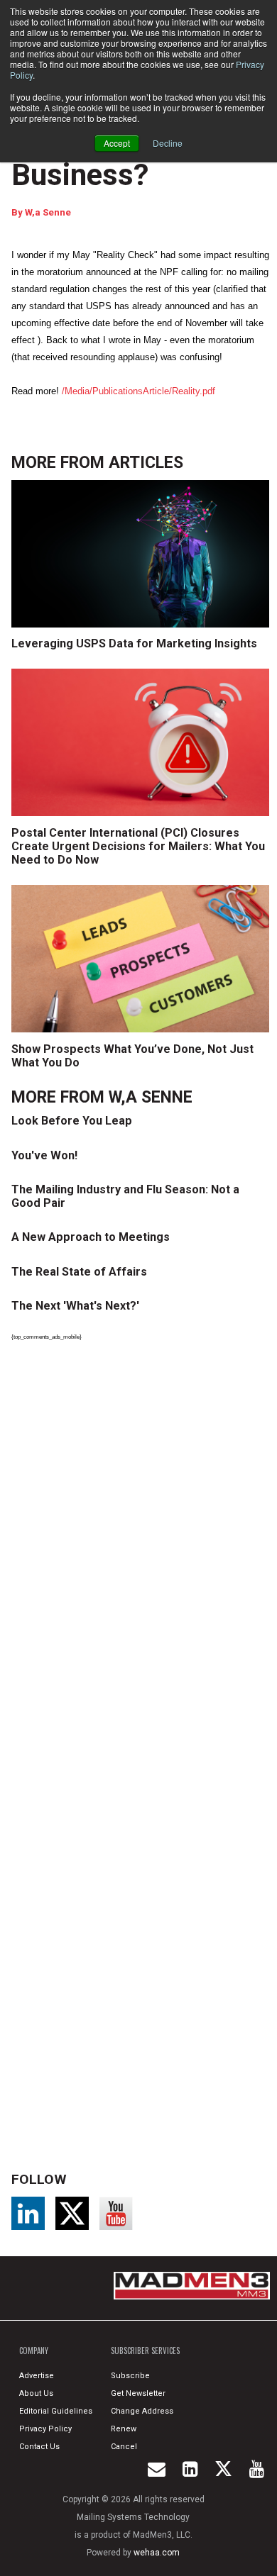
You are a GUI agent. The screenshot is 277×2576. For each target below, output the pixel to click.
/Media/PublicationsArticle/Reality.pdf (138, 391)
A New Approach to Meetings (91, 1237)
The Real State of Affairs (79, 1272)
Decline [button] (168, 143)
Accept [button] (117, 143)
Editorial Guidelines (56, 2411)
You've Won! (44, 1155)
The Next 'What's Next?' (75, 1306)
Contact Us (39, 2447)
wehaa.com (157, 2553)
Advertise (37, 2376)
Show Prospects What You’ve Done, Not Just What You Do (132, 1056)
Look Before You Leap (72, 1121)
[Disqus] (143, 1548)
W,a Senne (48, 212)
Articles (146, 463)
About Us (36, 2393)
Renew (124, 2429)
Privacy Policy (45, 2429)
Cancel (124, 2447)
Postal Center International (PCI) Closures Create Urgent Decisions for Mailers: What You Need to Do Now (138, 846)
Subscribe (130, 2376)
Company (34, 2351)
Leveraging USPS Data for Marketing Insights (134, 643)
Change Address (142, 2411)
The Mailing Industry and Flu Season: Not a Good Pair (125, 1196)
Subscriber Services (145, 2351)
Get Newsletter (138, 2393)
